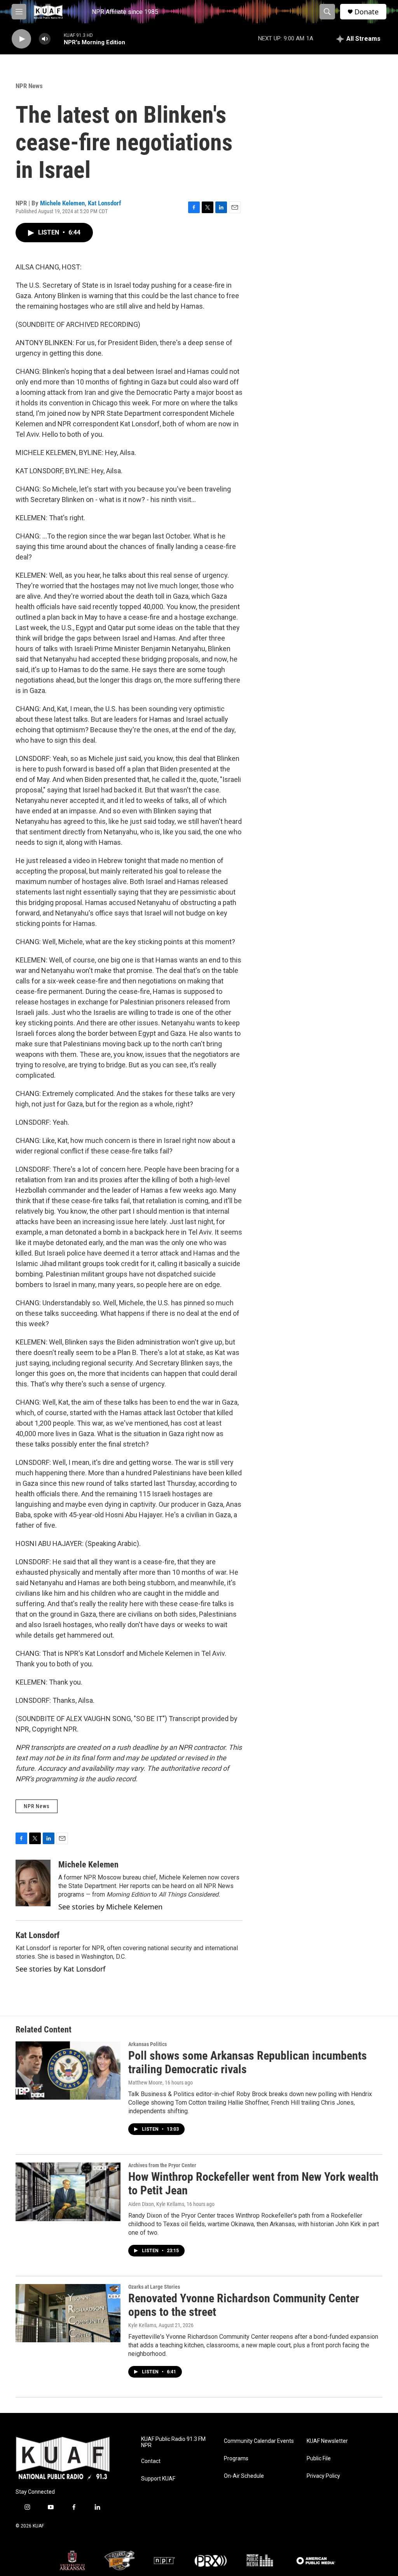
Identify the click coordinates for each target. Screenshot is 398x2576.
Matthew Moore (145, 2083)
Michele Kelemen (62, 203)
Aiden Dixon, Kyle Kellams (156, 2204)
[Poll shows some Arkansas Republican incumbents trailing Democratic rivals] (68, 2071)
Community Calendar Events (259, 2441)
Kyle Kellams (142, 2325)
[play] (21, 39)
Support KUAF (158, 2479)
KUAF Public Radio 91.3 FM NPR (173, 2442)
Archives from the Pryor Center (162, 2165)
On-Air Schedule (244, 2476)
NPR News (29, 86)
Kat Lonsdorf (105, 203)
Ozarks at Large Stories (154, 2287)
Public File (319, 2459)
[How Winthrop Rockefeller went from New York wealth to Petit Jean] (68, 2192)
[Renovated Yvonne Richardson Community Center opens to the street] (68, 2313)
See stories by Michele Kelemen (110, 1907)
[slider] (57, 39)
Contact (151, 2461)
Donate (367, 12)
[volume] (45, 39)
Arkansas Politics (148, 2044)
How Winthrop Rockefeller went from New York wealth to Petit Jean (253, 2183)
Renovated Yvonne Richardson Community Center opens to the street (244, 2305)
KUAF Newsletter (327, 2441)
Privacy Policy (323, 2476)
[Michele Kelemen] (33, 1883)
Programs (236, 2459)
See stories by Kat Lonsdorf (60, 1969)
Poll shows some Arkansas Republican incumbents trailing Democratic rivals (248, 2062)
